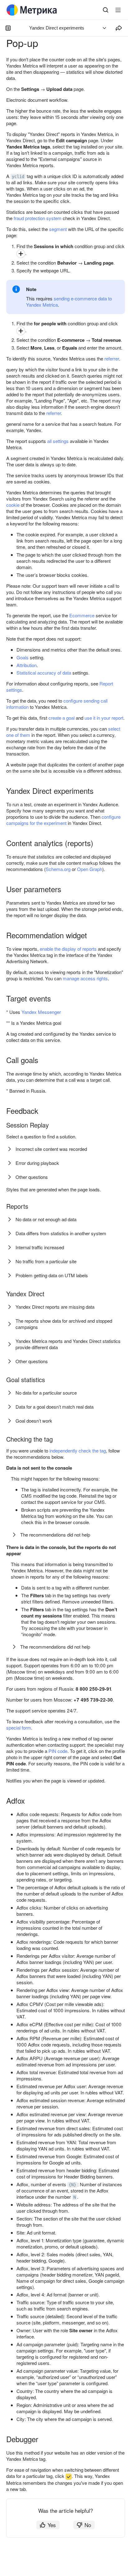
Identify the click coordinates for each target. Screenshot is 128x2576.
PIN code (58, 1751)
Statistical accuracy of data (44, 673)
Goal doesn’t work (34, 1421)
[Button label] (118, 10)
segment (58, 229)
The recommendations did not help (55, 1535)
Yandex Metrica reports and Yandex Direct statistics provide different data (68, 1344)
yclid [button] (18, 177)
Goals (23, 657)
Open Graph (90, 869)
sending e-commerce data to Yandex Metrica (69, 301)
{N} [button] (72, 2185)
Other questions (32, 1177)
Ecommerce (82, 615)
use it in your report (104, 718)
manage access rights (85, 978)
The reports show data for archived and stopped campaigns (64, 1324)
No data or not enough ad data (46, 1219)
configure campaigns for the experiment (63, 820)
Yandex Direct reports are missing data (55, 1307)
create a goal (62, 718)
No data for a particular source (46, 1393)
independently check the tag (78, 1450)
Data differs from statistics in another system (61, 1233)
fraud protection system (38, 218)
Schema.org (58, 869)
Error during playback (37, 1163)
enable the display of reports (68, 949)
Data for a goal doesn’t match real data (55, 1407)
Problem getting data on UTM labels (52, 1275)
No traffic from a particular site (46, 1261)
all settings (58, 441)
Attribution (27, 665)
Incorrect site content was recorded (51, 1149)
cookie (13, 505)
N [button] (75, 2197)
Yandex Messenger (41, 1012)
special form (19, 1728)
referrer (112, 358)
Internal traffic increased (40, 1247)
